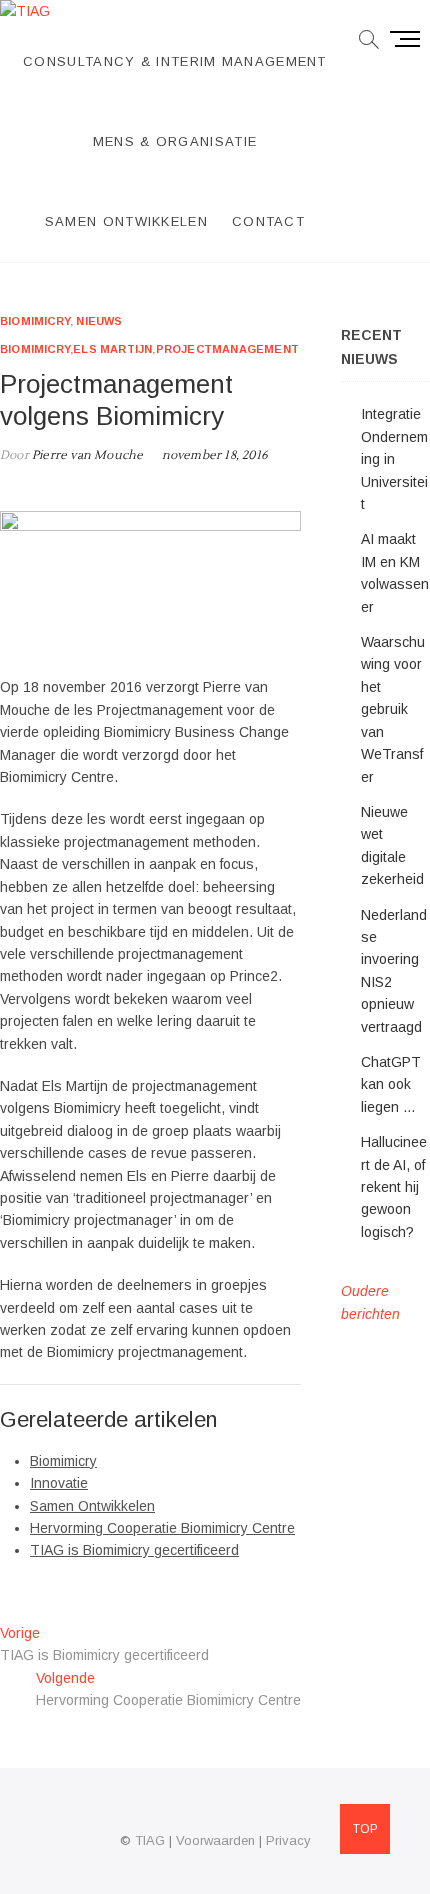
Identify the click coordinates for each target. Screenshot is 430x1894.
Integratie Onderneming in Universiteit (394, 459)
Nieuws (99, 321)
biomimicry (35, 349)
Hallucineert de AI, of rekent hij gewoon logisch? (394, 1187)
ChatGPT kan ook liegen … (391, 1084)
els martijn (112, 349)
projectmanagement (227, 349)
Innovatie (59, 1483)
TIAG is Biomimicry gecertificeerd (134, 1550)
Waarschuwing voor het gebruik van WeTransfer (393, 709)
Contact (268, 221)
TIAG (150, 1840)
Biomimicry (35, 321)
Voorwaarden (215, 1840)
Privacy (288, 1840)
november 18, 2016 (215, 455)
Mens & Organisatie (175, 141)
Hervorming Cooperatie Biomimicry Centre (162, 1528)
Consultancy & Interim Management (175, 61)
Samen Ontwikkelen (126, 221)
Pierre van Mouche (86, 455)
